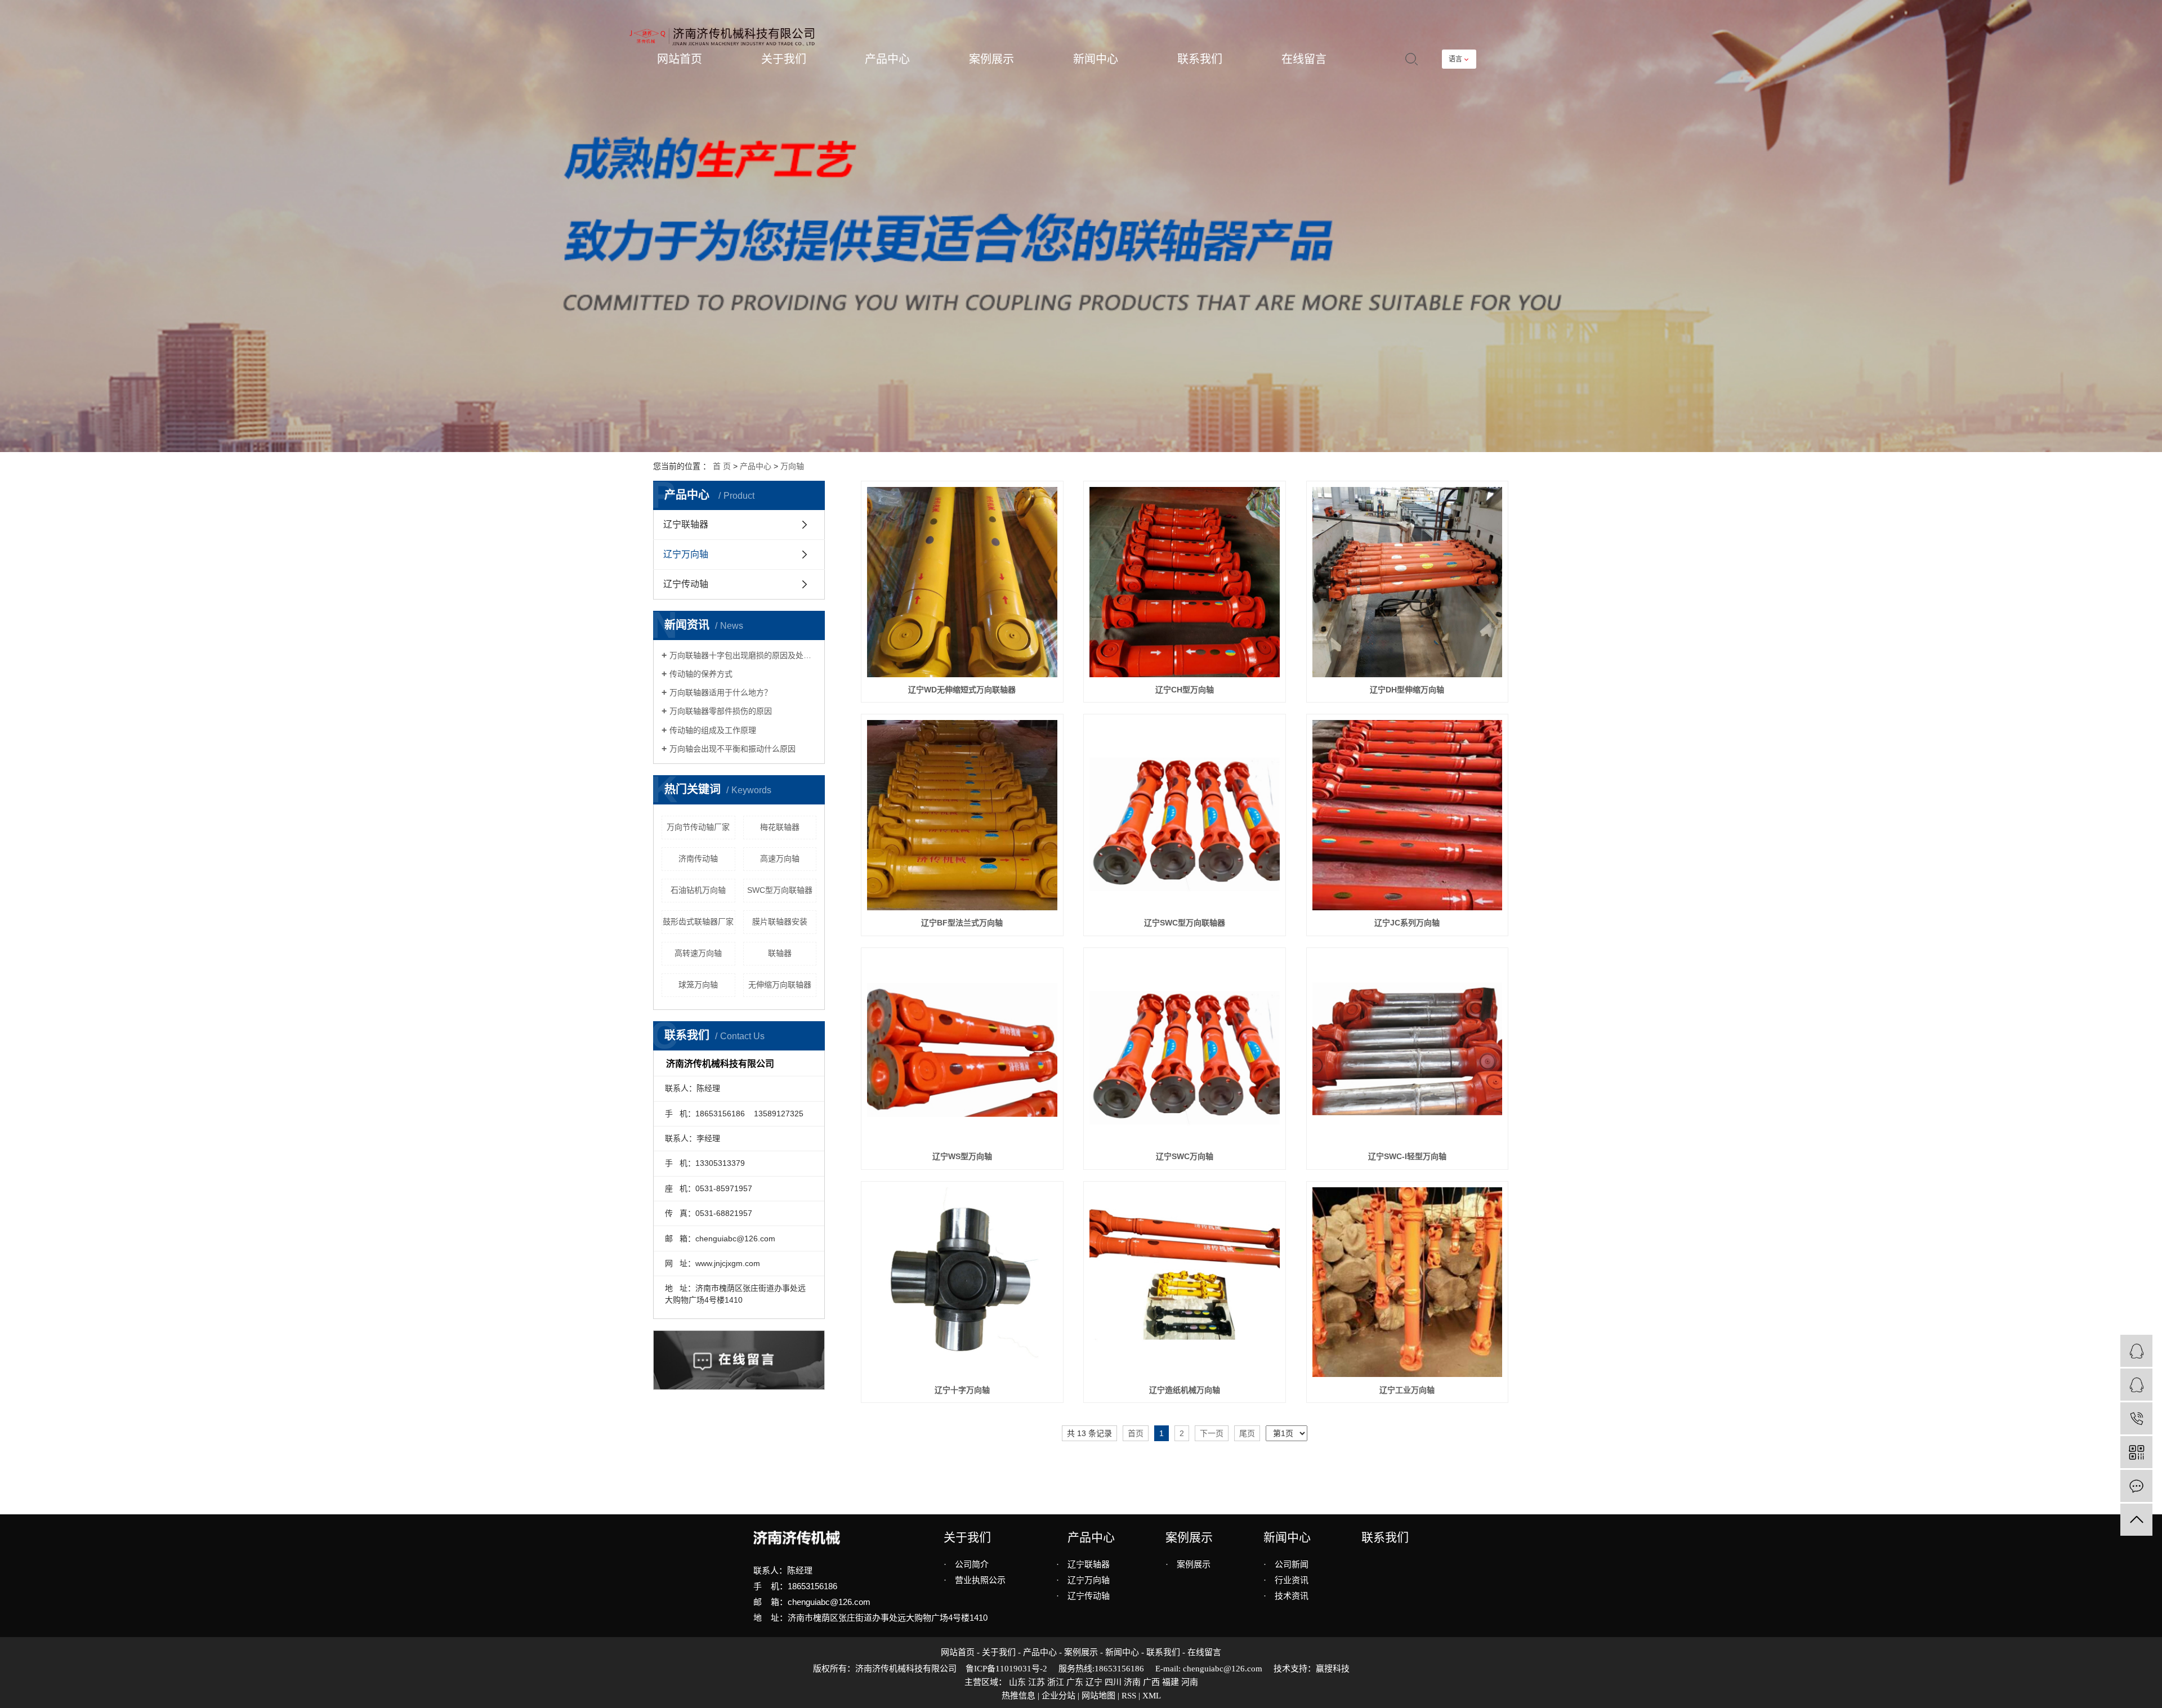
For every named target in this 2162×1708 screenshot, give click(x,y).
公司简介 (966, 1564)
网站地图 (1098, 1696)
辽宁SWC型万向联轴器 (1185, 923)
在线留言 (1304, 59)
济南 (1132, 1682)
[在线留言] (2136, 1486)
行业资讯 (1286, 1580)
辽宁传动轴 (686, 584)
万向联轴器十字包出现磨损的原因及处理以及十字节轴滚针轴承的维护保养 (743, 655)
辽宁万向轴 (686, 554)
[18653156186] (2136, 1418)
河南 (1190, 1682)
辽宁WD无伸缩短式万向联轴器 (962, 690)
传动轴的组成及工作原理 (713, 730)
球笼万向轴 (698, 985)
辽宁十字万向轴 (962, 1390)
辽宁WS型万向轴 (962, 1156)
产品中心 (887, 59)
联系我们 (1200, 59)
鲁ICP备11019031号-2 (1006, 1669)
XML (1152, 1696)
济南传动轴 (698, 859)
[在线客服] (2136, 1385)
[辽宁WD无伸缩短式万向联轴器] (962, 582)
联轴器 (780, 953)
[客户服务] (2136, 1351)
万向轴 (792, 466)
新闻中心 (1096, 59)
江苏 (1037, 1682)
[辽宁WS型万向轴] (962, 1049)
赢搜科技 (1333, 1669)
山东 (1017, 1682)
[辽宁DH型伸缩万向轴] (1408, 582)
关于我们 (784, 59)
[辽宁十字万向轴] (962, 1282)
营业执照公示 (975, 1580)
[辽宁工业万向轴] (1408, 1282)
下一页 (1212, 1433)
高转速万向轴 (698, 953)
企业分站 (1058, 1696)
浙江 (1056, 1682)
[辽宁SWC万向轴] (1185, 1049)
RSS (1129, 1696)
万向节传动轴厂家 (698, 827)
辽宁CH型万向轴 (1185, 690)
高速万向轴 (780, 859)
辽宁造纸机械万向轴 (1185, 1390)
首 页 (722, 466)
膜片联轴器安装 (780, 922)
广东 (1075, 1682)
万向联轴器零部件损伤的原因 (721, 711)
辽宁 (1094, 1682)
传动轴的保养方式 (701, 674)
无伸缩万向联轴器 (780, 985)
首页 (1136, 1433)
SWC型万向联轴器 (780, 890)
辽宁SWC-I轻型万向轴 (1407, 1156)
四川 (1113, 1682)
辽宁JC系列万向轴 (1407, 923)
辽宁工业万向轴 (1407, 1390)
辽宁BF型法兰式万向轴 (962, 923)
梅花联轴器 (780, 827)
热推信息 (1019, 1696)
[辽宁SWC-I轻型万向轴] (1408, 1049)
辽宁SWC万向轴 (1185, 1156)
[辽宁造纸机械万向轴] (1185, 1282)
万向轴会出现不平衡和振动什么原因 (732, 749)
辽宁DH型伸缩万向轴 (1407, 690)
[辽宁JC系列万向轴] (1408, 815)
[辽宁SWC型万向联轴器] (1185, 815)
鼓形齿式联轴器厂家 (698, 922)
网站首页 (680, 59)
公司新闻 (1286, 1564)
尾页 (1247, 1433)
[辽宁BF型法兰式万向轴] (962, 815)
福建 (1171, 1682)
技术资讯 (1286, 1596)
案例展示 (991, 59)
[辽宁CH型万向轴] (1185, 582)
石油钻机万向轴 (698, 890)
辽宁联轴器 (686, 524)
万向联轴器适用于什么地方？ (721, 692)
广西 (1151, 1682)
